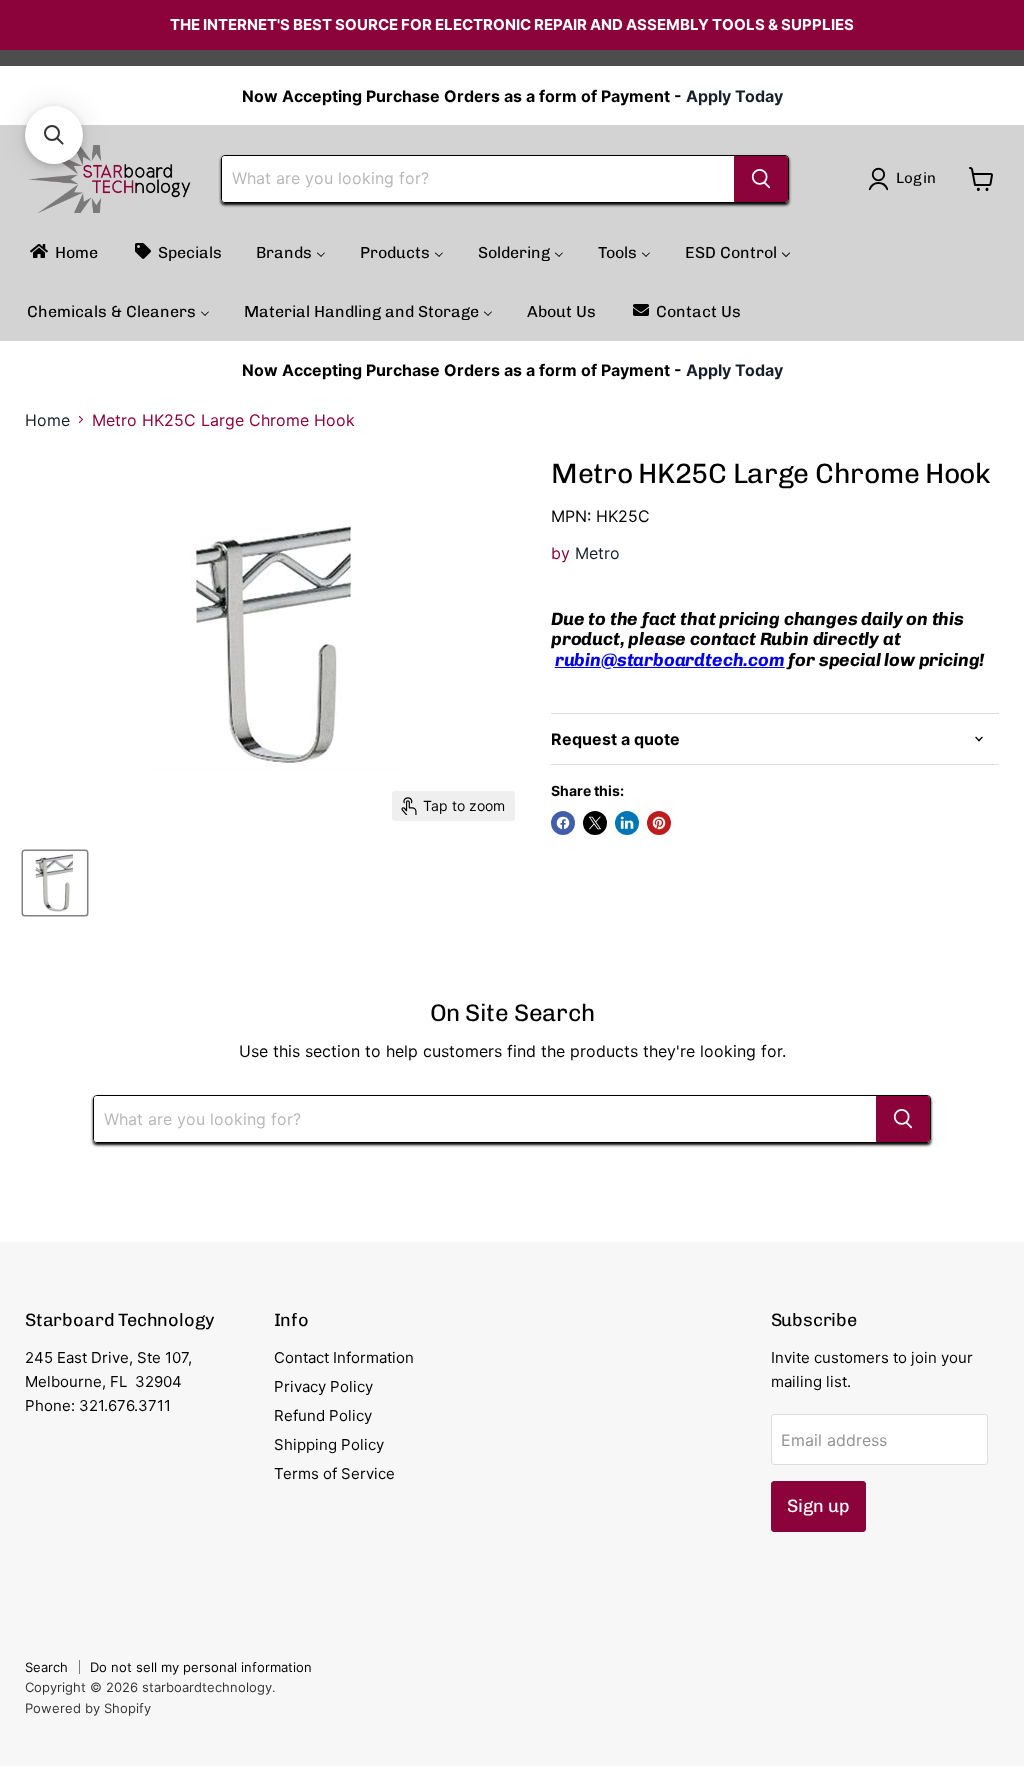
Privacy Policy (323, 1386)
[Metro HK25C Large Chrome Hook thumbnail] (55, 883)
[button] (54, 135)
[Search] (761, 179)
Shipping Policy (329, 1444)
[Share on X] (595, 823)
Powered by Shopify (88, 1708)
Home (47, 420)
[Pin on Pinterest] (659, 823)
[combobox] (478, 179)
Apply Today (734, 96)
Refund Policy (323, 1415)
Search (46, 1667)
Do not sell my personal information (201, 1667)
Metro (597, 553)
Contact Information (344, 1357)
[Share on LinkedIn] (627, 823)
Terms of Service (334, 1473)
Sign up (818, 1506)
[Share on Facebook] (563, 823)
